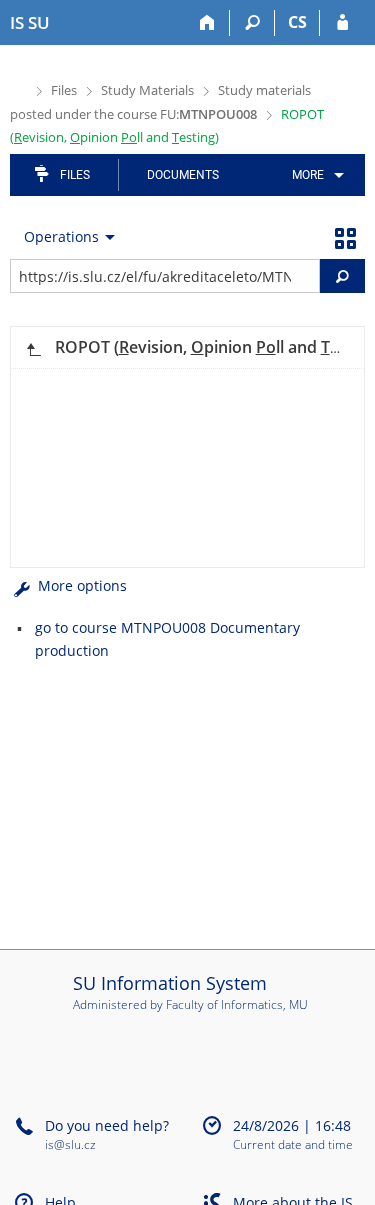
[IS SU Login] (342, 23)
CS (297, 22)
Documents (183, 175)
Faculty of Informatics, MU (237, 1004)
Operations (61, 236)
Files (64, 90)
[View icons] (345, 237)
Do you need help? (107, 1125)
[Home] (207, 23)
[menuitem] (314, 175)
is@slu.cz (70, 1144)
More (308, 175)
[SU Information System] (18, 88)
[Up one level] (33, 347)
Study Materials (147, 90)
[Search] (252, 23)
